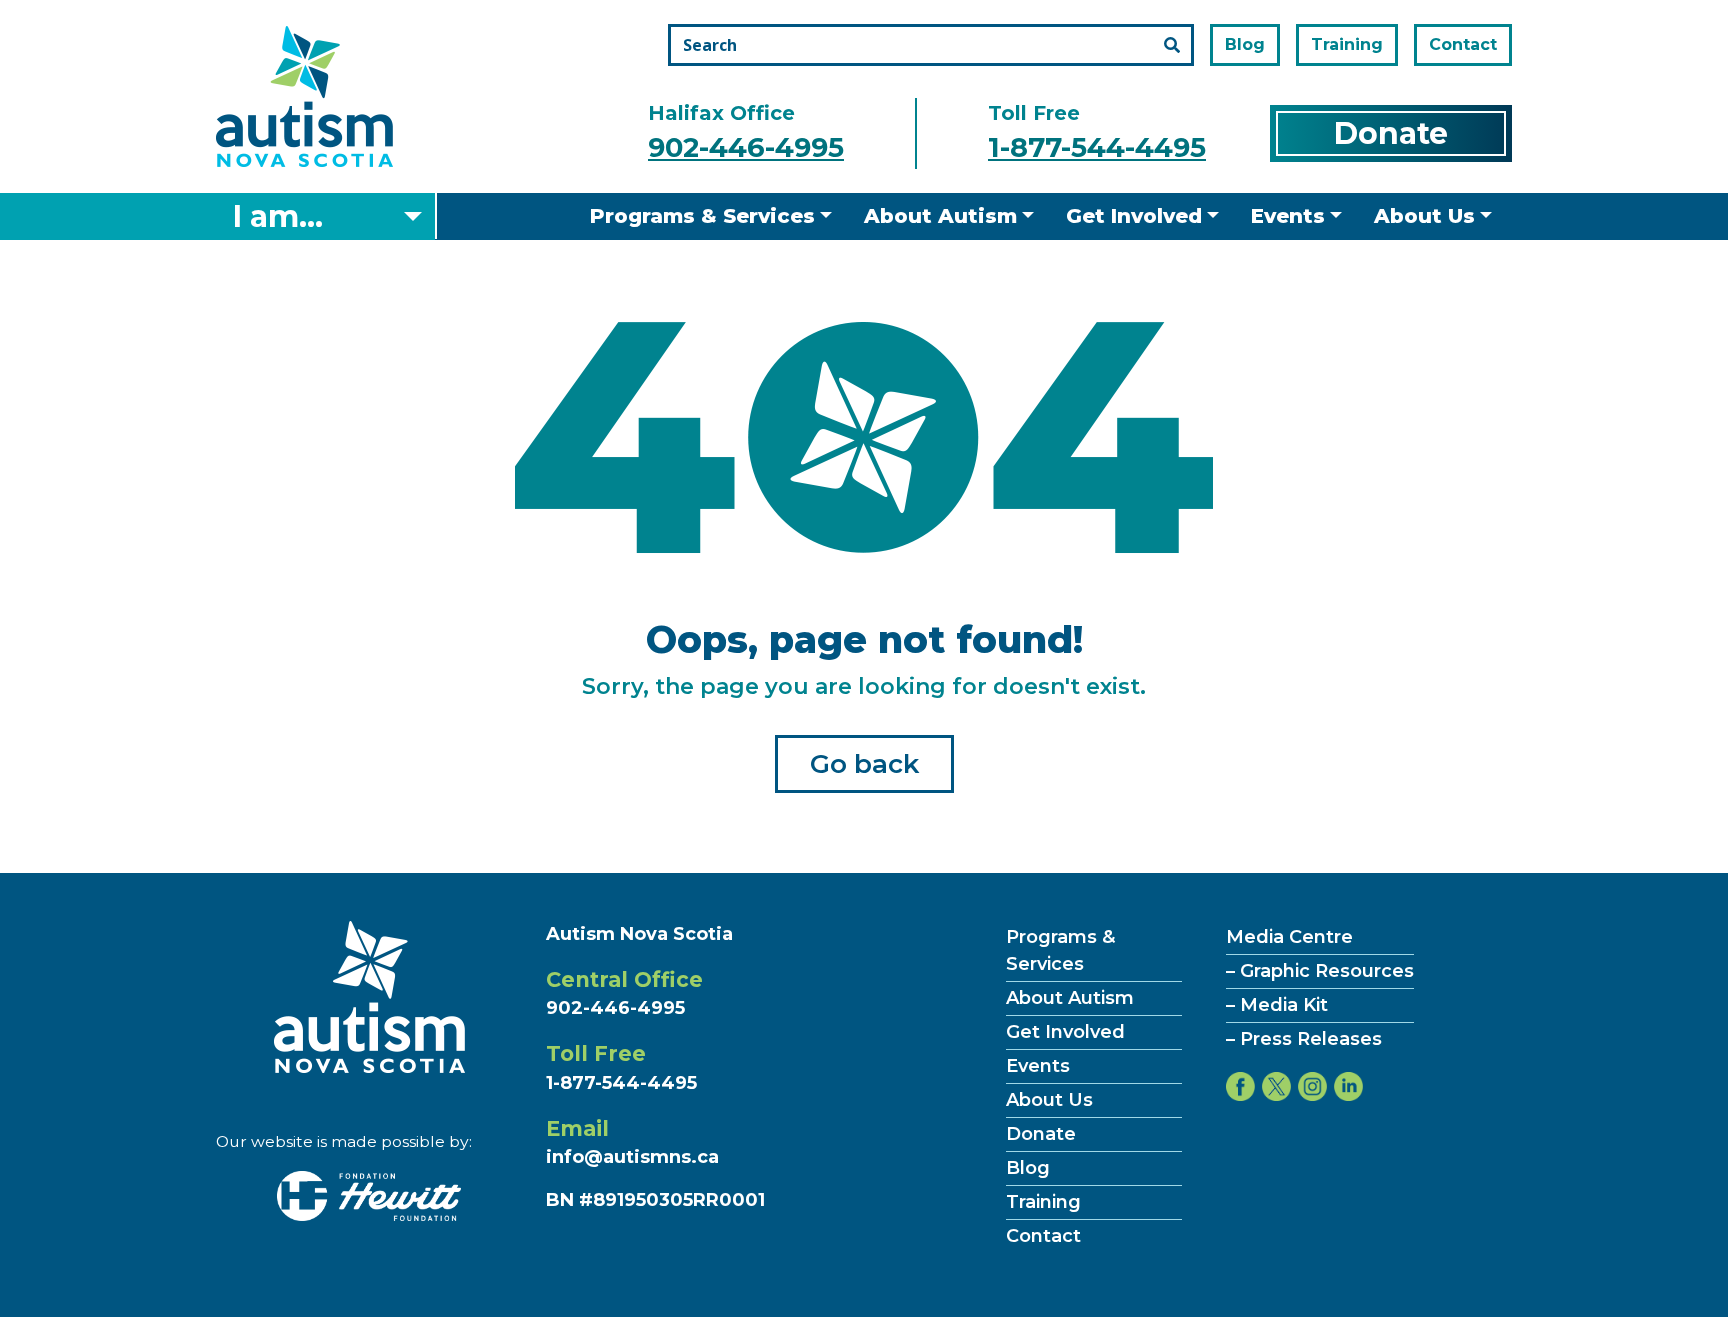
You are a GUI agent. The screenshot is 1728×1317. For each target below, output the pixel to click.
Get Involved (1134, 216)
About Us (1424, 216)
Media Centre (1289, 937)
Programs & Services (702, 216)
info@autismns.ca (632, 1157)
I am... (278, 216)
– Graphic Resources (1320, 971)
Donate (1391, 133)
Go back (864, 764)
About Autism (940, 216)
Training (1347, 44)
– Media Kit (1277, 1005)
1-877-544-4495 (1097, 147)
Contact (1463, 44)
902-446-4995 (746, 147)
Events (1288, 216)
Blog (1245, 44)
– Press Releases (1304, 1039)
